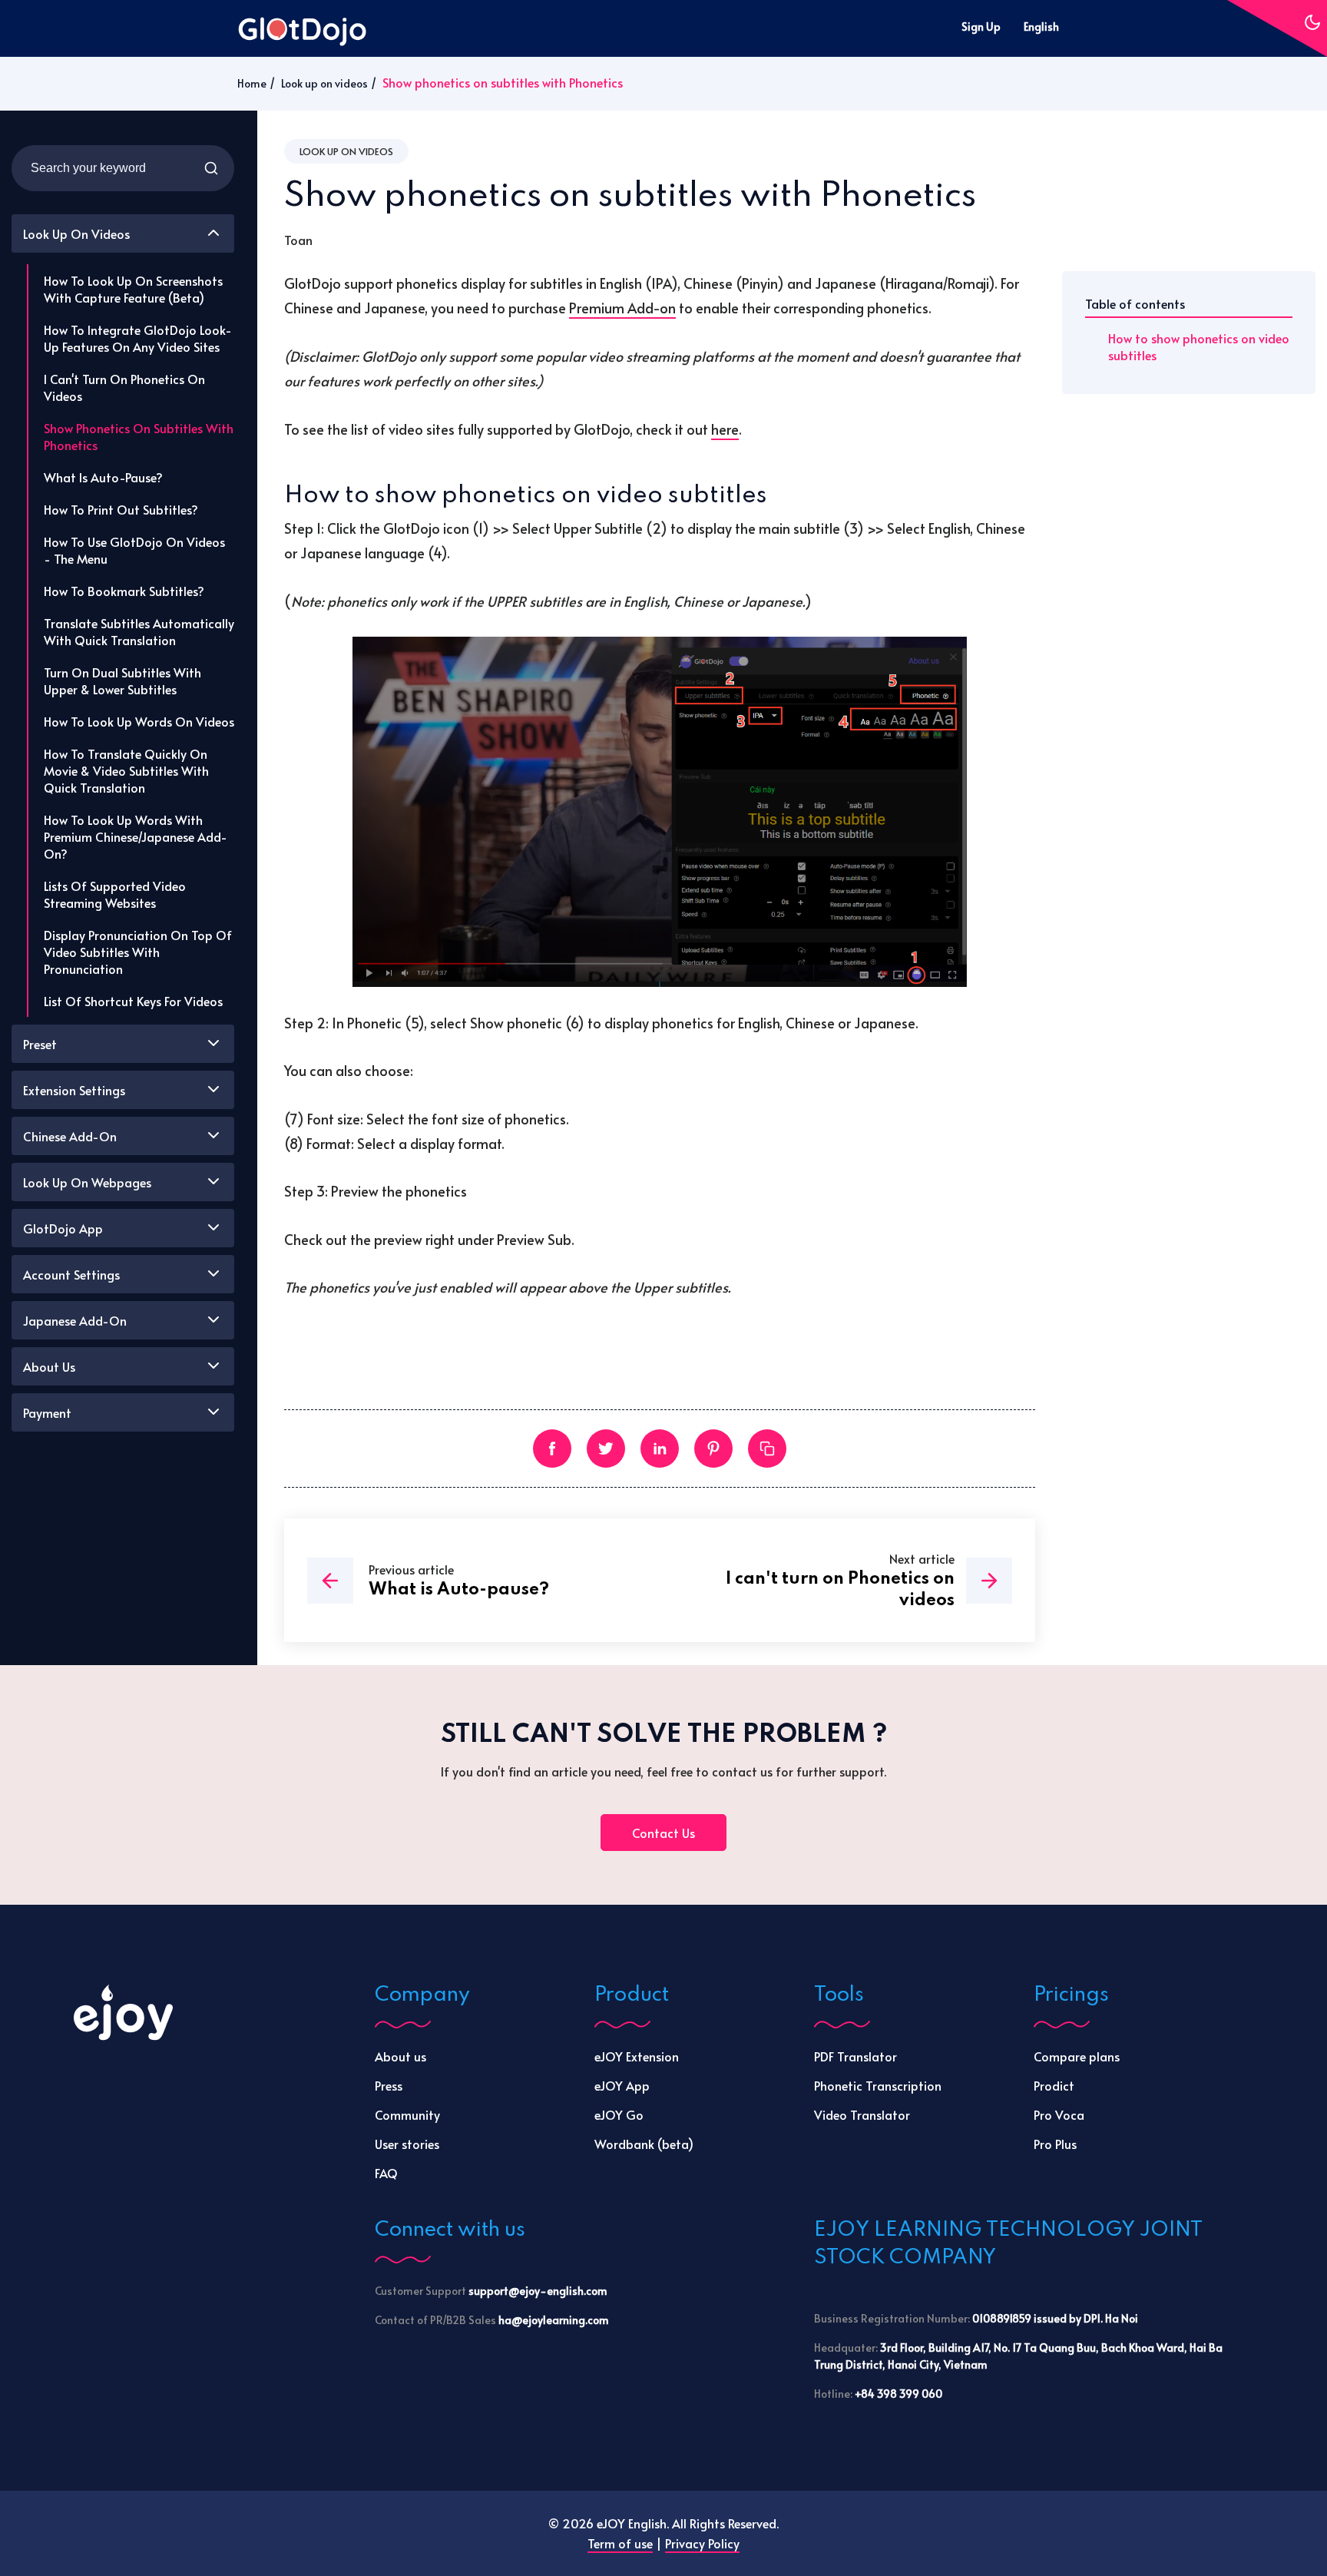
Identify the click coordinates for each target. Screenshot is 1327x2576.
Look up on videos (324, 83)
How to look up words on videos (139, 721)
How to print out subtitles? (121, 509)
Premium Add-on (622, 308)
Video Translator (862, 2114)
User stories (407, 2144)
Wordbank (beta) (644, 2144)
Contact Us (663, 1833)
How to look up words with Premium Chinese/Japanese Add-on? (136, 836)
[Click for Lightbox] (660, 812)
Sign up (981, 26)
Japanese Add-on (75, 1320)
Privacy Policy (702, 2543)
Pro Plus (1055, 2144)
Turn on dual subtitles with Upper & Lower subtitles (122, 680)
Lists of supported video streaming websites (115, 894)
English (1041, 26)
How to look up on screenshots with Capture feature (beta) (133, 289)
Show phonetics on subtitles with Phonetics (139, 436)
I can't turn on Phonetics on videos (124, 387)
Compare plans (1077, 2056)
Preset (40, 1044)
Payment (47, 1412)
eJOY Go (619, 2114)
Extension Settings (74, 1090)
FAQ (386, 2173)
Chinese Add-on (70, 1136)
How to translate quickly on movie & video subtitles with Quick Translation (126, 770)
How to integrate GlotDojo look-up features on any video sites (138, 338)
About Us (49, 1366)
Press (389, 2085)
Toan (298, 240)
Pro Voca (1059, 2114)
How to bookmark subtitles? (124, 591)
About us (400, 2056)
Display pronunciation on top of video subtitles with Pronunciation (138, 952)
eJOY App (622, 2085)
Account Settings (71, 1274)
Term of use (620, 2543)
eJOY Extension (637, 2056)
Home (252, 83)
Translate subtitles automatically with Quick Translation (139, 631)
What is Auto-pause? (103, 477)
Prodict (1054, 2085)
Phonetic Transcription (878, 2085)
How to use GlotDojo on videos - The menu (134, 550)
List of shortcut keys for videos (133, 1001)
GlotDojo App (63, 1228)
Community (407, 2114)
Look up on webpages (87, 1182)
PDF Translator (855, 2056)
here (725, 429)
